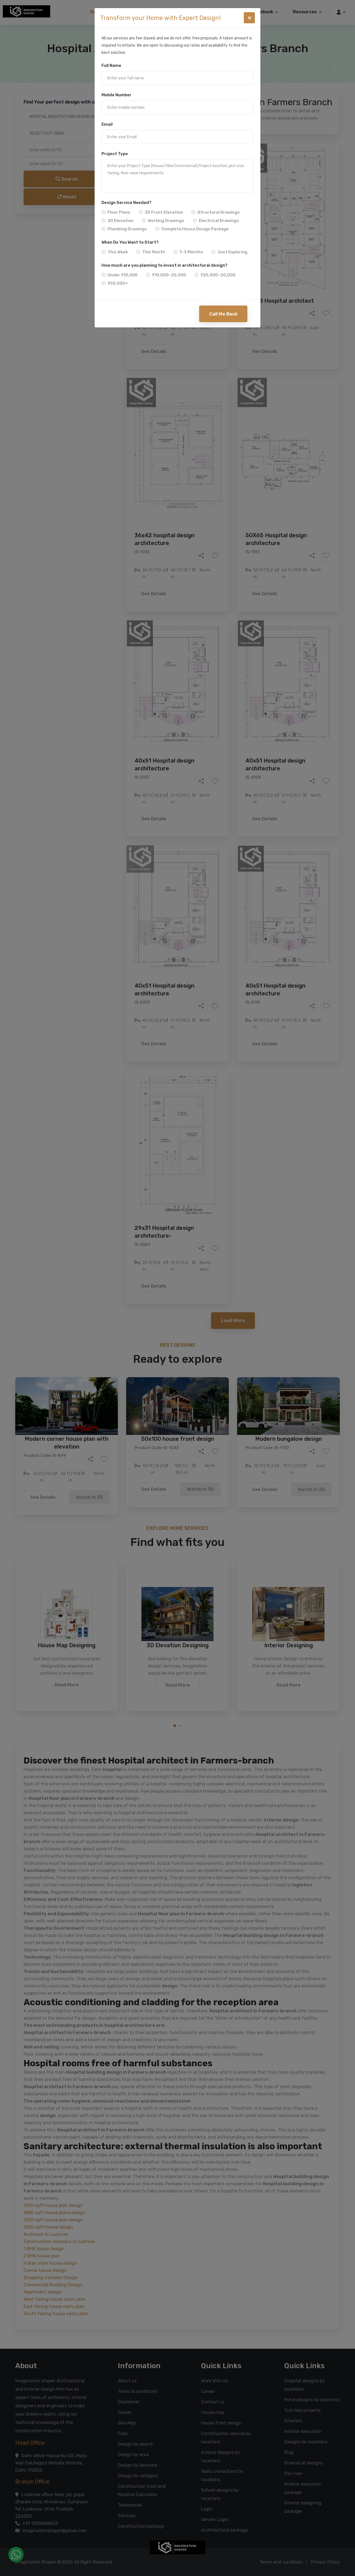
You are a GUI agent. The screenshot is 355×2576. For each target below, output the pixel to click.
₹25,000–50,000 (218, 275)
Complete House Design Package (195, 229)
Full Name (111, 65)
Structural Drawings (219, 212)
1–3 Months (191, 252)
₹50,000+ (118, 283)
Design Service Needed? (126, 203)
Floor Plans (119, 212)
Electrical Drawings (219, 221)
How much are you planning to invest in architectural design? (164, 265)
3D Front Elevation (164, 212)
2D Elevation (121, 221)
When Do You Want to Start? (130, 242)
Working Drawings (166, 221)
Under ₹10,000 (123, 275)
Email (107, 124)
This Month (154, 252)
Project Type (115, 154)
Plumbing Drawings (127, 229)
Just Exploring (232, 252)
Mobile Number (116, 95)
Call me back (223, 314)
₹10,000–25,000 (169, 275)
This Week (118, 252)
